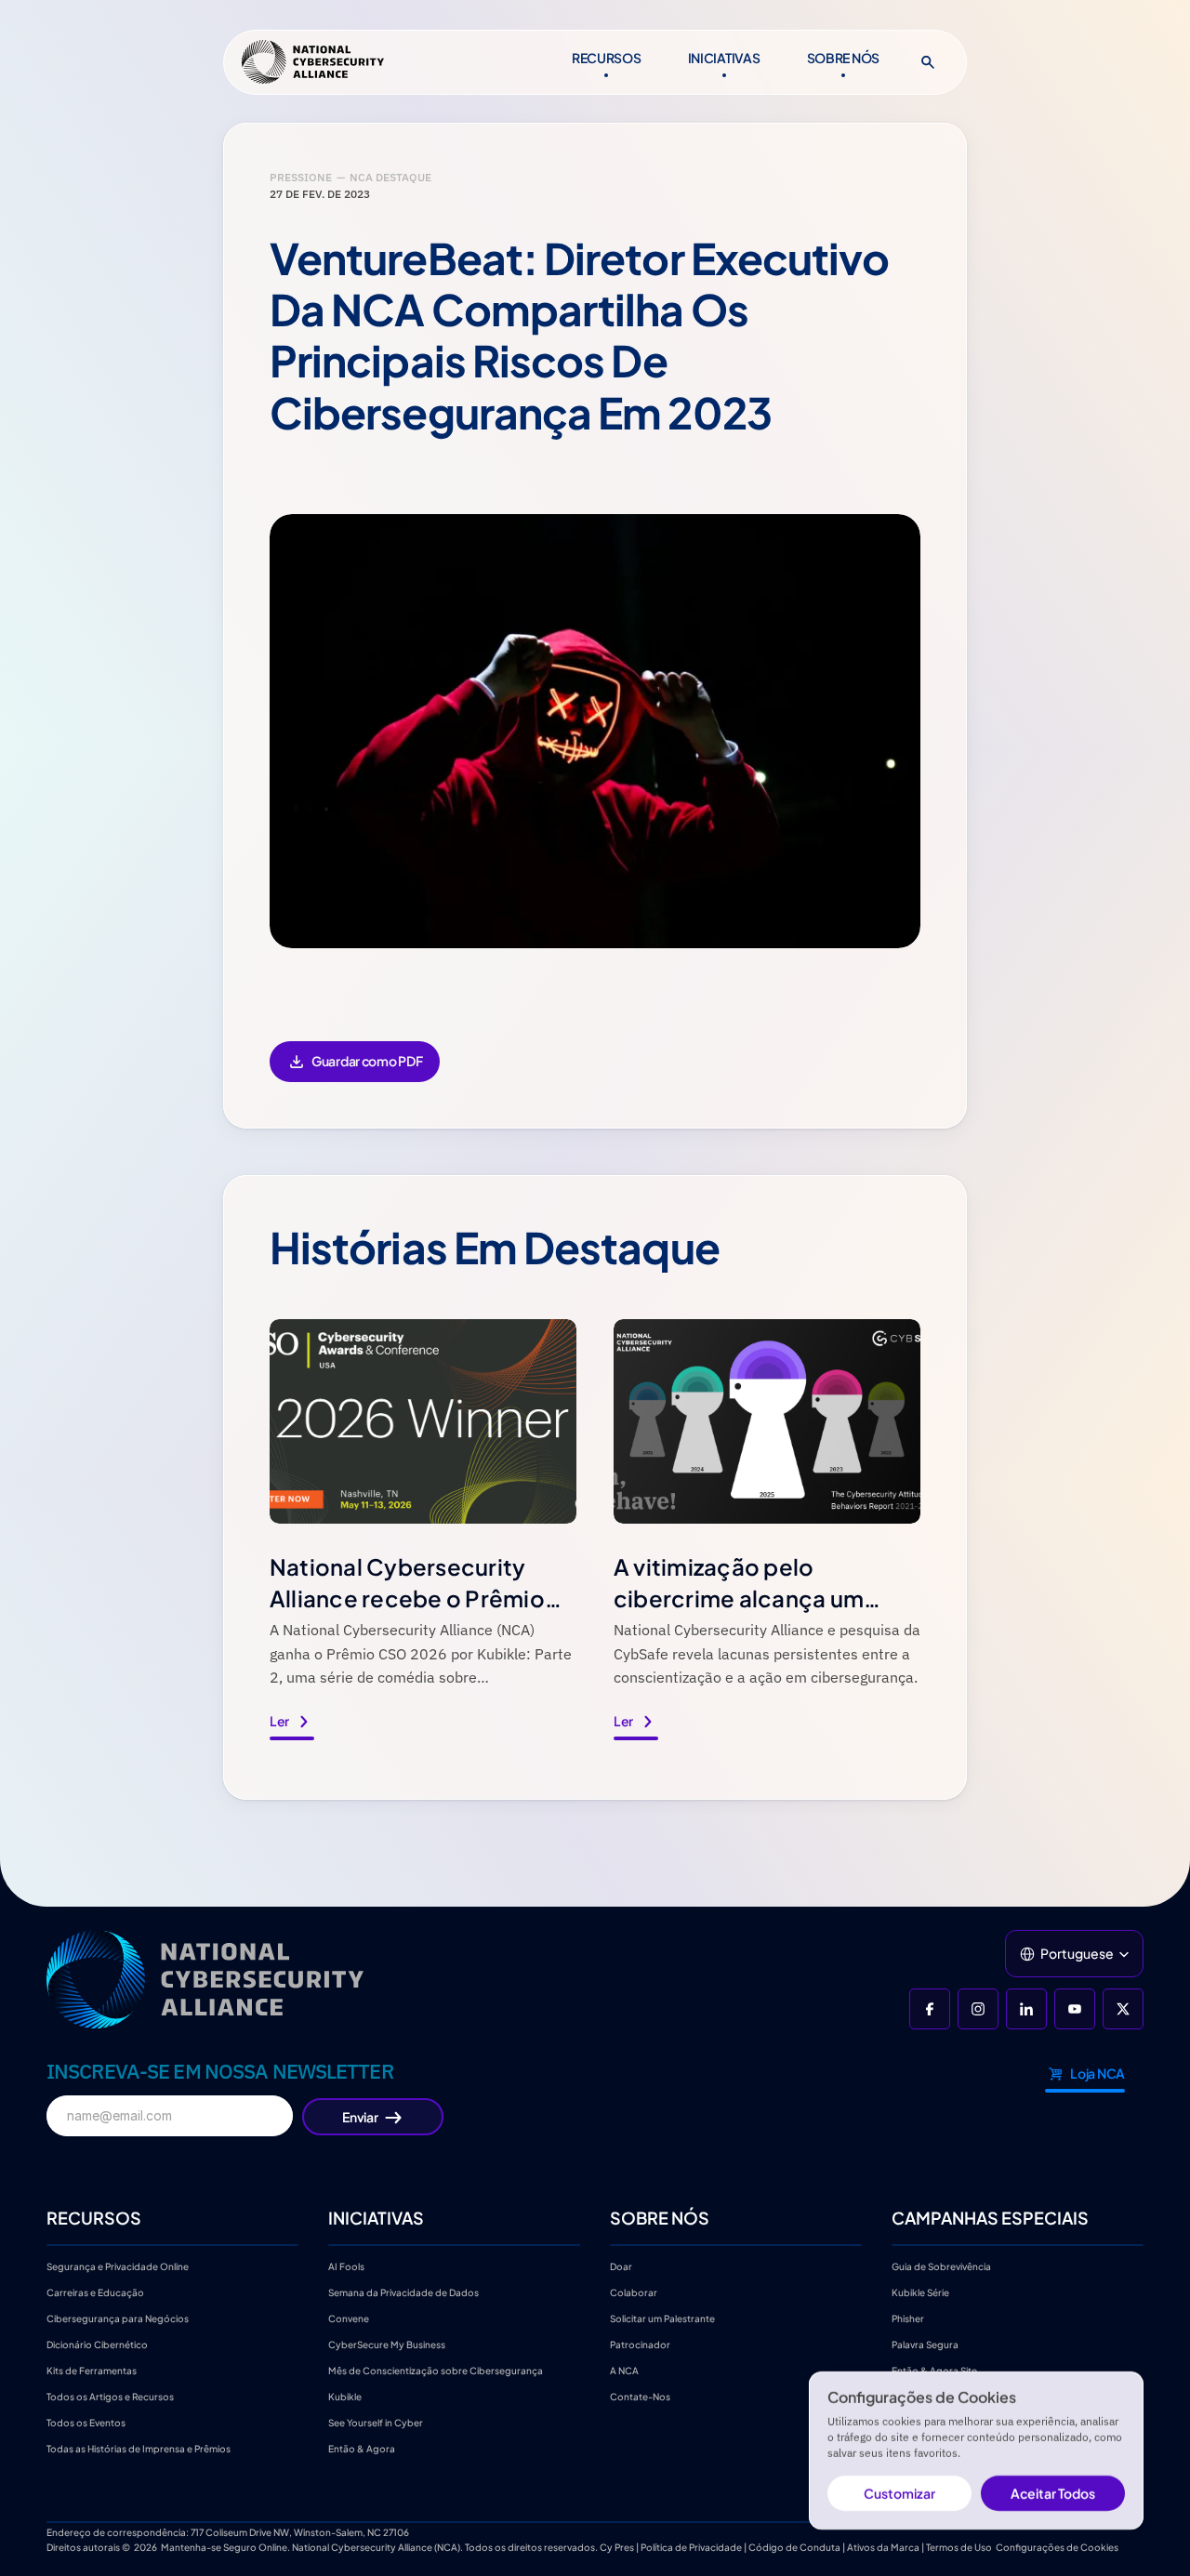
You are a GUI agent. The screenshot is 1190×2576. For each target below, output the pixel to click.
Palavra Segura (925, 2345)
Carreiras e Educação (96, 2292)
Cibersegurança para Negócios (118, 2318)
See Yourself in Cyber (376, 2423)
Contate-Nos (640, 2397)
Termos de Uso (959, 2547)
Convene (349, 2318)
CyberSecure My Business (387, 2345)
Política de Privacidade (691, 2547)
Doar (621, 2266)
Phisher (908, 2318)
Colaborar (634, 2292)
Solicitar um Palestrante (662, 2318)
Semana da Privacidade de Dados (403, 2292)
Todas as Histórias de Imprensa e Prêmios (139, 2449)
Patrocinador (640, 2345)
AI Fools (346, 2266)
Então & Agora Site (934, 2371)
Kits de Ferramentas (92, 2371)
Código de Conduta (794, 2547)
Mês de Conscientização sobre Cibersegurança (436, 2371)
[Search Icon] (928, 62)
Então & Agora (362, 2449)
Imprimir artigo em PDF (354, 1074)
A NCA (624, 2371)
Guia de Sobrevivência (941, 2266)
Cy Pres (617, 2547)
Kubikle (345, 2397)
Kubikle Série (920, 2292)
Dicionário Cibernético (97, 2345)
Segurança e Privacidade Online (118, 2266)
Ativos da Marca (883, 2547)
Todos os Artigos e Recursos (110, 2397)
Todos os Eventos (86, 2423)
